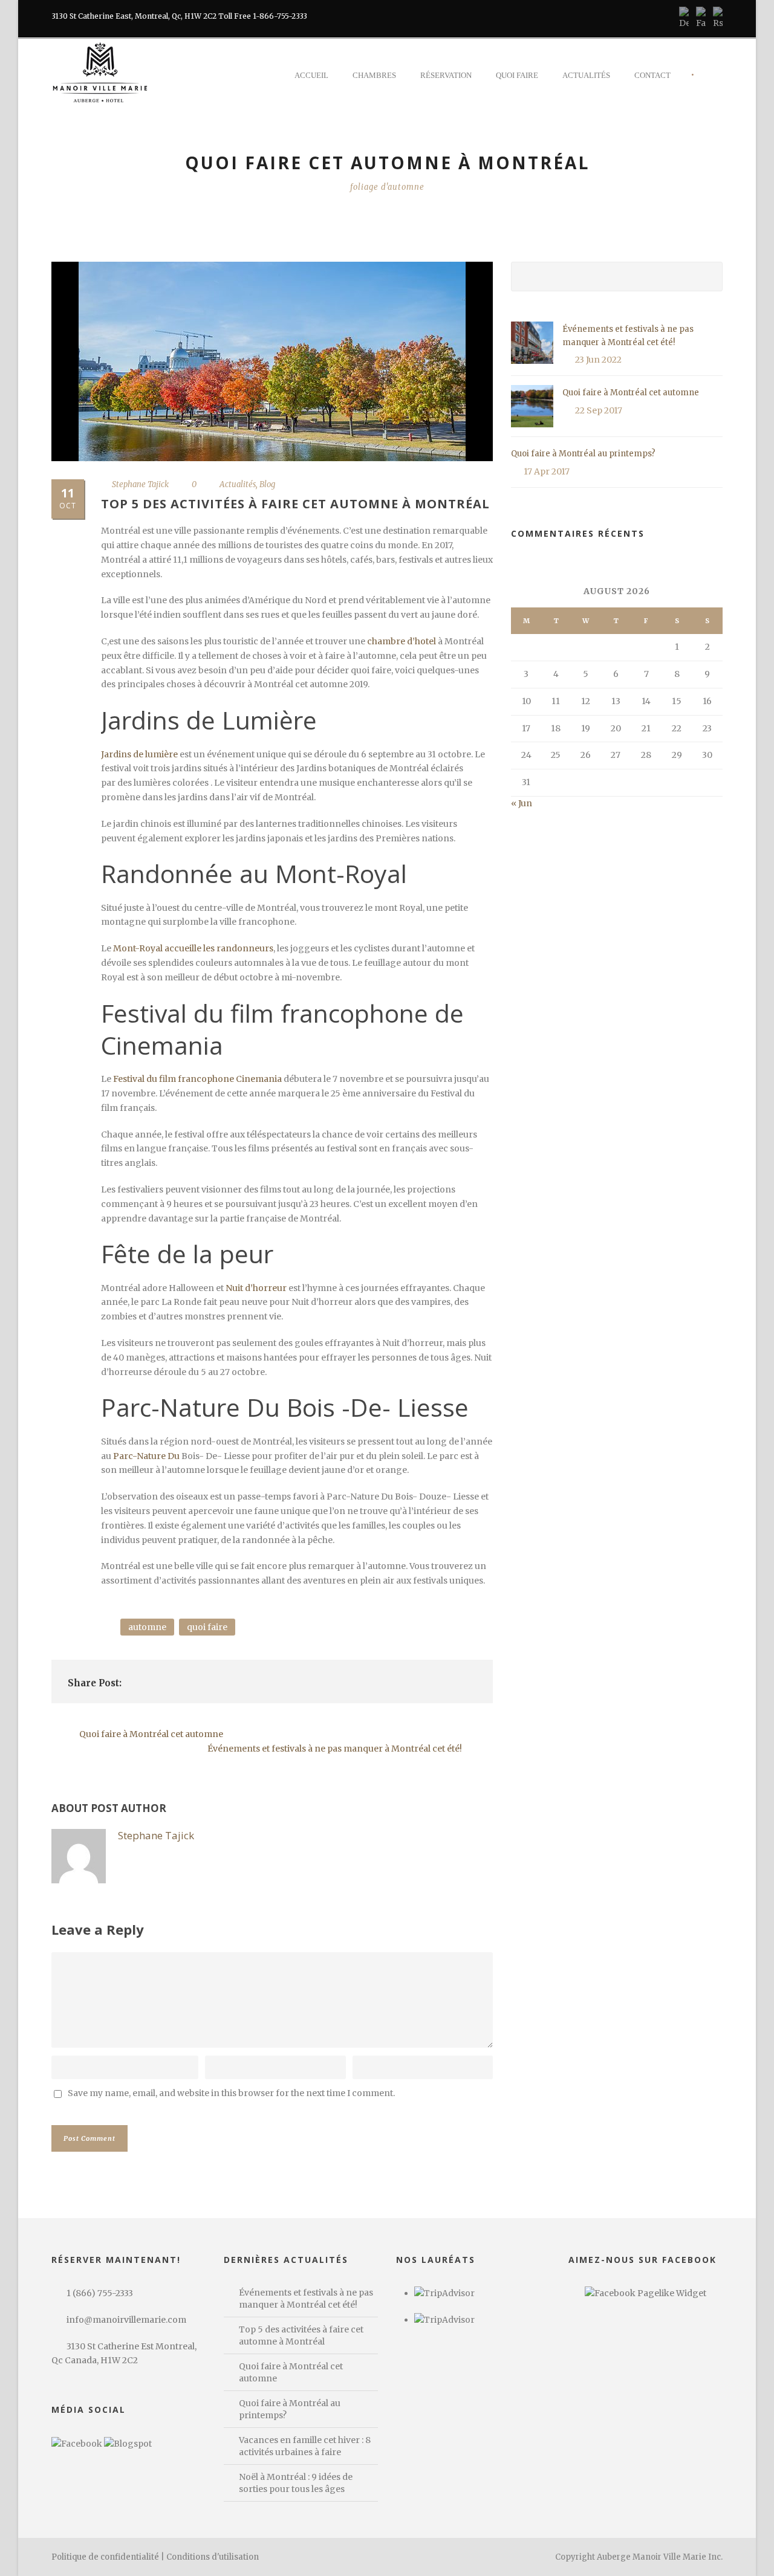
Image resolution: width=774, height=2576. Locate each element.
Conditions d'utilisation (213, 2557)
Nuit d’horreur (256, 1288)
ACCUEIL (311, 75)
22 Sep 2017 (599, 410)
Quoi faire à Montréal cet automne (631, 393)
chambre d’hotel (402, 641)
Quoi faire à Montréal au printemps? (583, 454)
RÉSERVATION (446, 75)
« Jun (522, 803)
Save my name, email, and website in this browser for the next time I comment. (231, 2093)
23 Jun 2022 (598, 360)
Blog (267, 484)
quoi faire (207, 1627)
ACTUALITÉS (586, 75)
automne (147, 1627)
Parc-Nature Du (147, 1456)
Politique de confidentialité (105, 2557)
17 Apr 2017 (547, 471)
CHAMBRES (374, 75)
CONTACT (652, 75)
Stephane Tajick (140, 484)
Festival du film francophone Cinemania (197, 1079)
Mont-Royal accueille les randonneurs (192, 948)
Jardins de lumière (139, 754)
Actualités (238, 484)
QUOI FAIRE (517, 75)
